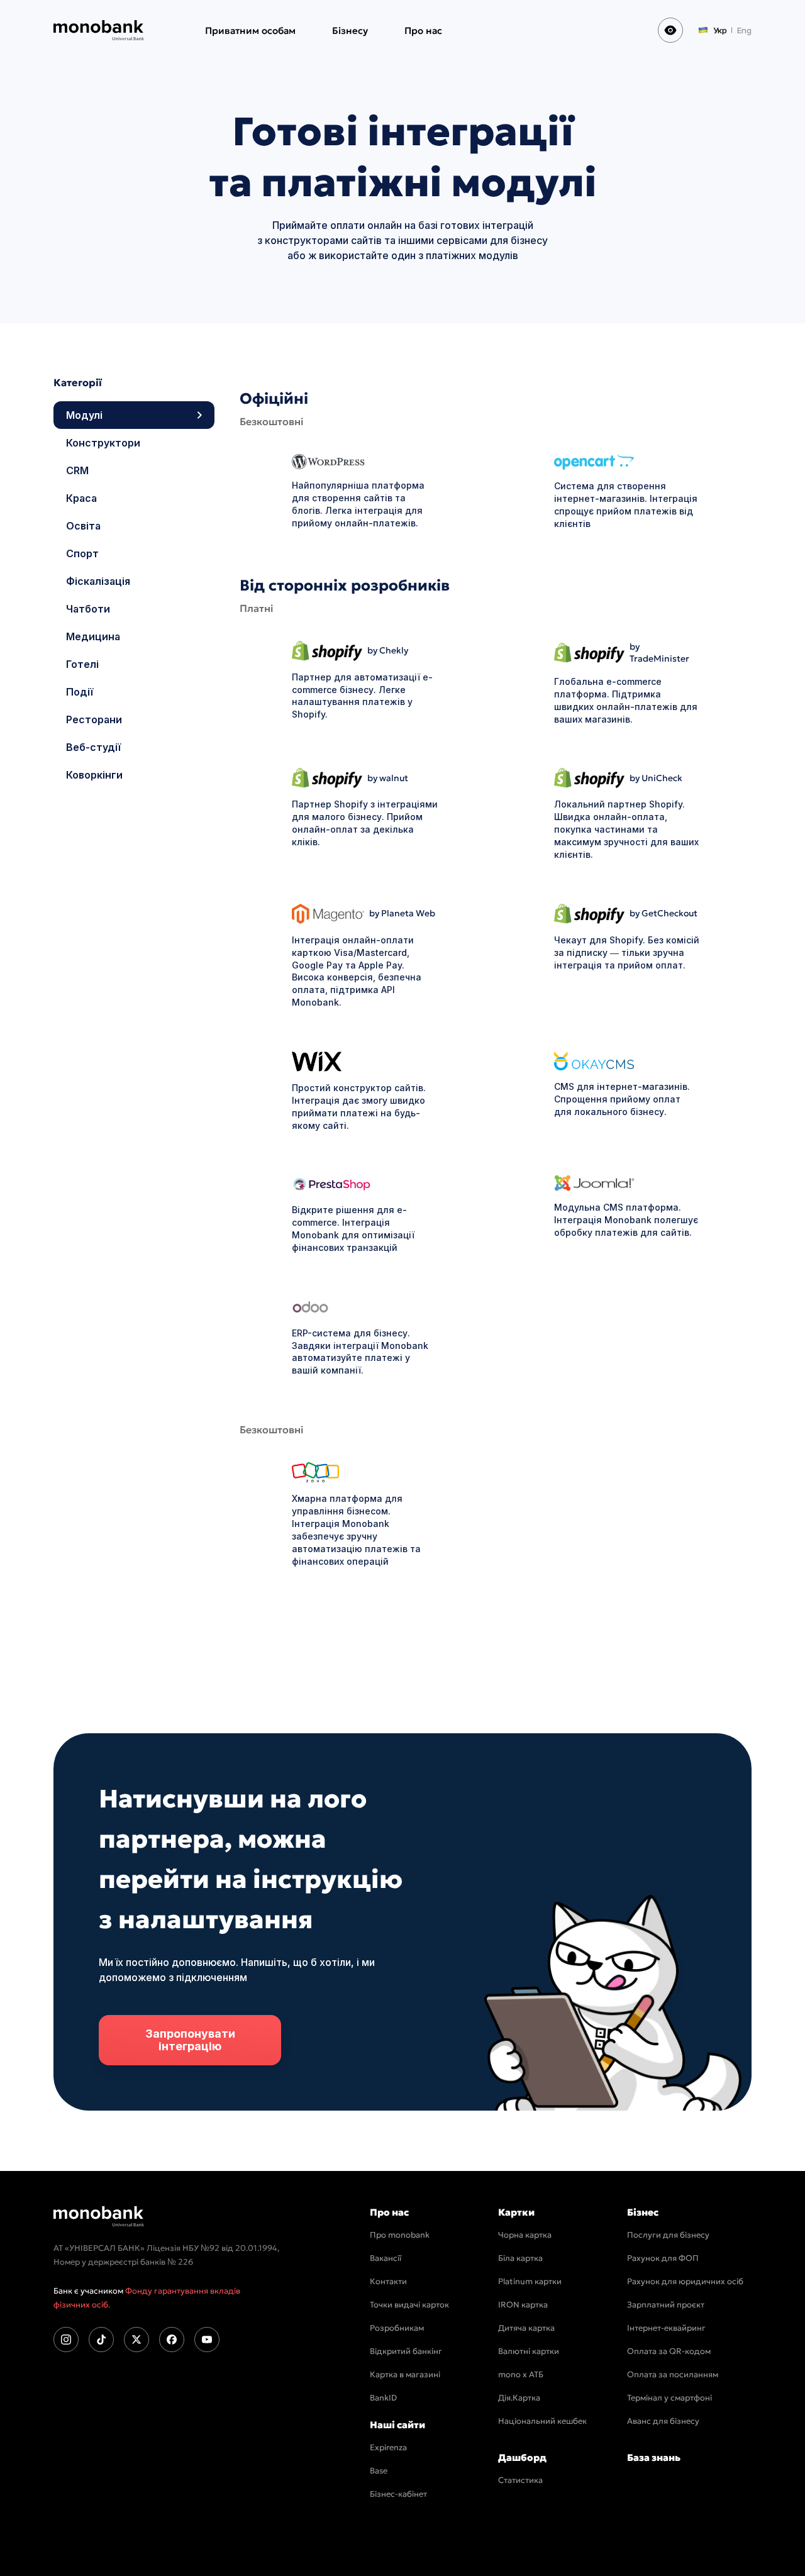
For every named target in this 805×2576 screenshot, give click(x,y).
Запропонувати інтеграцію (190, 2040)
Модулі (83, 415)
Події (78, 692)
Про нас (423, 31)
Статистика (520, 2480)
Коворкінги (93, 775)
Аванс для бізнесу (663, 2421)
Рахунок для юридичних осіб (685, 2281)
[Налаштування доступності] (670, 30)
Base (379, 2471)
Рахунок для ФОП (663, 2258)
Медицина (92, 636)
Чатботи (87, 609)
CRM (76, 470)
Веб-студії (92, 747)
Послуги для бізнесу (668, 2235)
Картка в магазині (405, 2374)
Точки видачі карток (409, 2305)
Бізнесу (350, 31)
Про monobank (400, 2235)
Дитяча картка (526, 2328)
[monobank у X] (136, 2340)
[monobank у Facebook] (172, 2340)
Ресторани (93, 719)
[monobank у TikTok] (101, 2340)
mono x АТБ (521, 2374)
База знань (654, 2457)
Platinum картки (530, 2281)
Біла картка (520, 2258)
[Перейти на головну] (99, 2216)
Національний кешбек (542, 2421)
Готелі (81, 664)
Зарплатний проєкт (666, 2305)
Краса (80, 498)
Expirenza (388, 2447)
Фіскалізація (97, 581)
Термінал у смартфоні (669, 2398)
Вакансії (386, 2258)
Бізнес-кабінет (398, 2494)
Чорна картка (525, 2235)
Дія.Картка (519, 2398)
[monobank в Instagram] (66, 2340)
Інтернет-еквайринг (666, 2328)
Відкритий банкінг (406, 2351)
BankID (383, 2398)
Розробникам (397, 2328)
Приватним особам (250, 31)
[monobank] (99, 30)
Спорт (81, 553)
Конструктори (102, 443)
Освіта (82, 526)
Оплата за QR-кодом (669, 2351)
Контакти (388, 2281)
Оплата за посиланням (673, 2374)
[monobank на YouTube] (207, 2340)
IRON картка (523, 2305)
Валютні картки (529, 2351)
